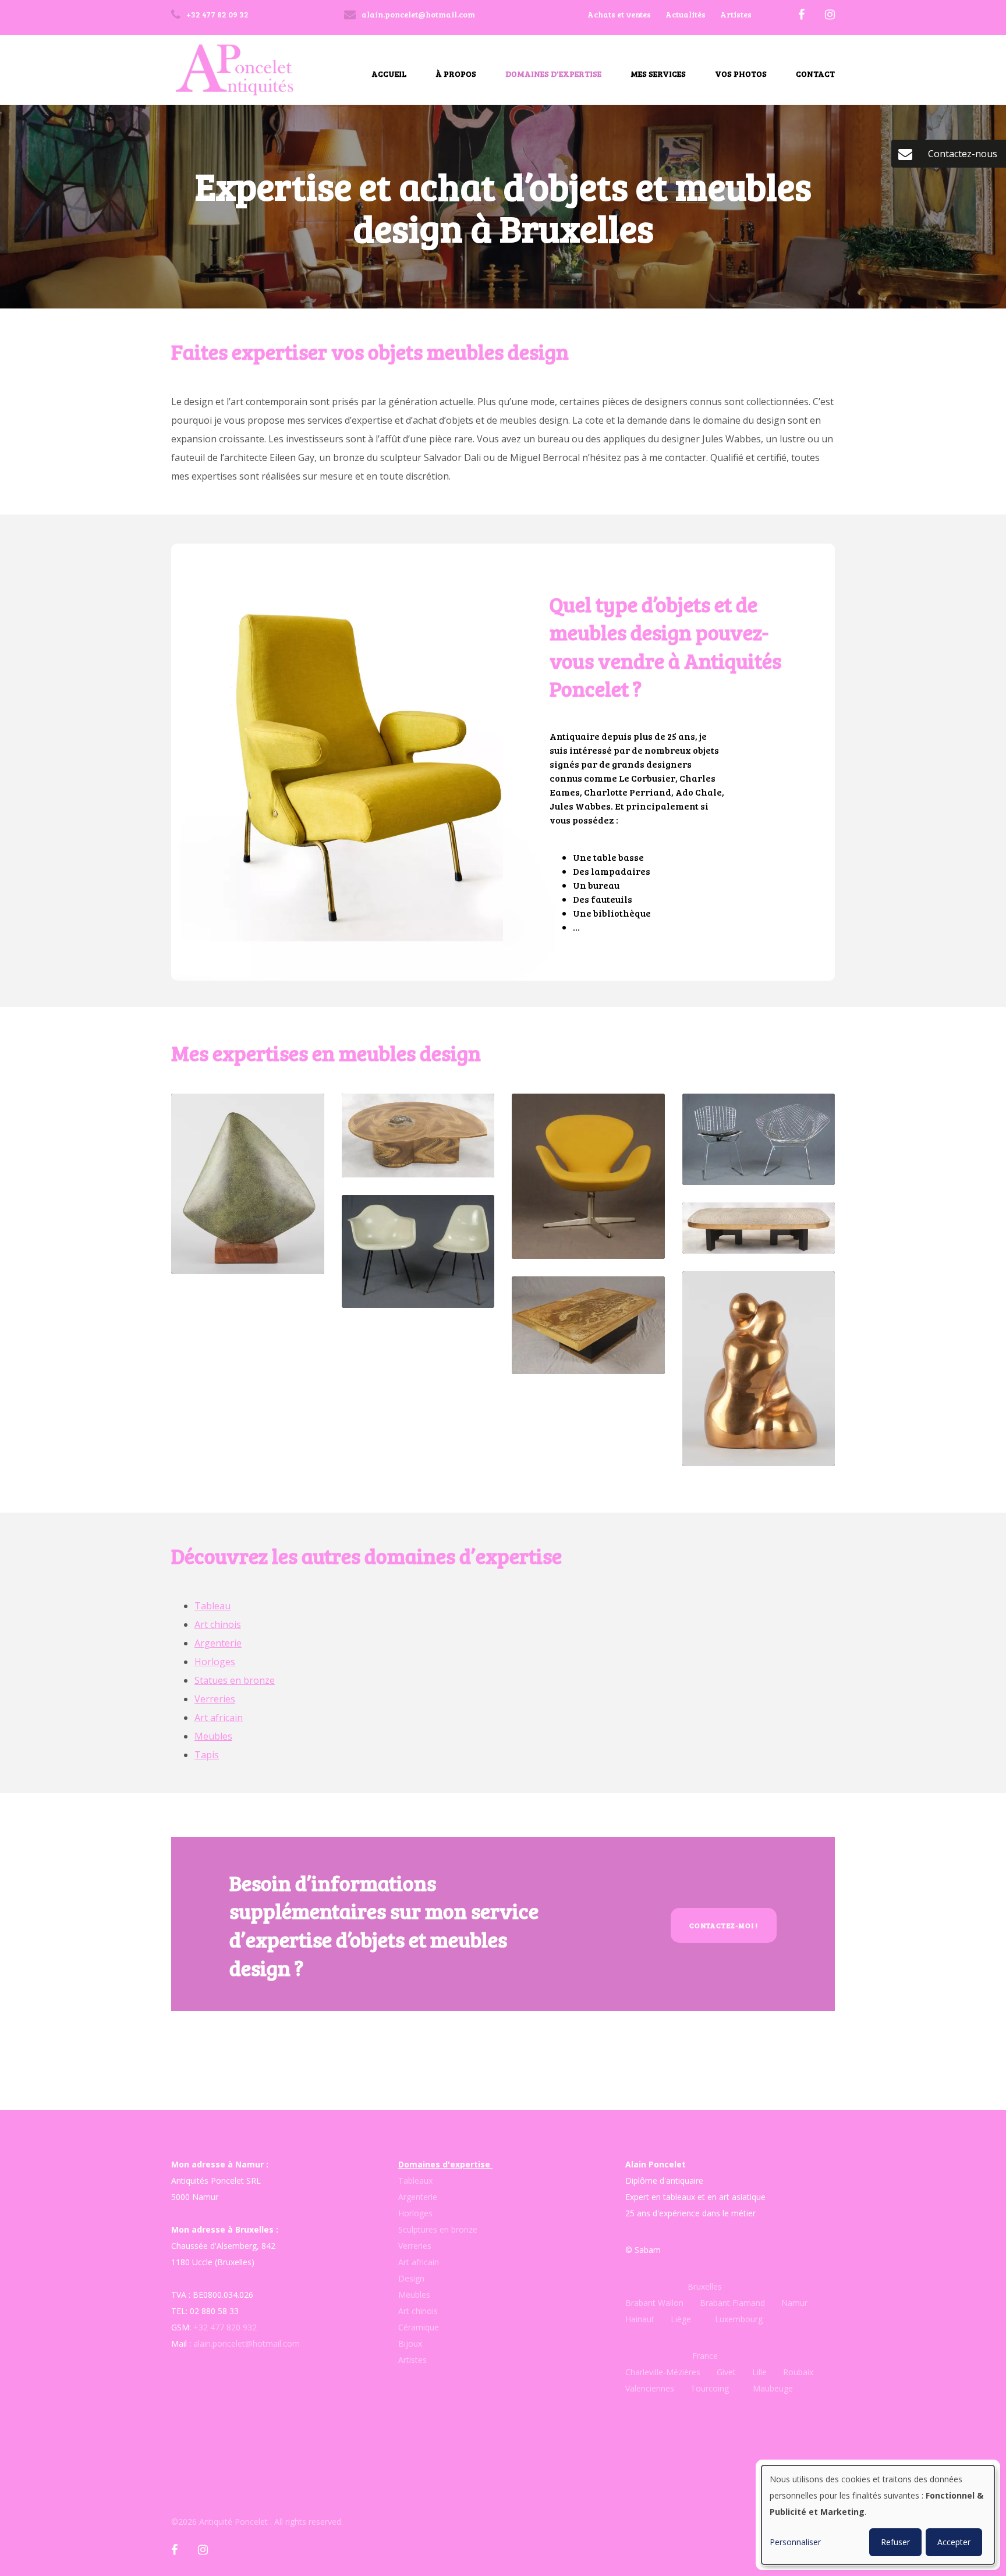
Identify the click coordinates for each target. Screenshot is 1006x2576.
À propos (456, 74)
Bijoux (410, 2343)
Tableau (212, 1606)
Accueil (389, 74)
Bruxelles (706, 2286)
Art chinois (218, 1624)
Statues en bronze (235, 1680)
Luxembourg (739, 2319)
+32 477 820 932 (225, 2327)
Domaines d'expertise (553, 74)
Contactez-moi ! (724, 1925)
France (705, 2356)
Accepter (954, 2542)
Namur (794, 2303)
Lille (759, 2372)
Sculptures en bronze (438, 2229)
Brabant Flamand (732, 2303)
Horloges (215, 1662)
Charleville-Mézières (663, 2372)
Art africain (219, 1718)
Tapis (207, 1755)
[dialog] (878, 2515)
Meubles (213, 1736)
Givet (726, 2372)
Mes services (658, 74)
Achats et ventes (619, 14)
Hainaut (640, 2319)
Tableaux (415, 2181)
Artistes (736, 14)
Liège (682, 2319)
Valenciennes (650, 2388)
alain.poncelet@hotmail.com (247, 2343)
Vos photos (741, 74)
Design (411, 2278)
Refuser (895, 2542)
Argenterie (218, 1643)
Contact (815, 74)
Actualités (686, 14)
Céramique (419, 2327)
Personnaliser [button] (795, 2542)
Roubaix (797, 2372)
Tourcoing (710, 2388)
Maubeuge (773, 2388)
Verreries (215, 1699)
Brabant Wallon (654, 2303)
